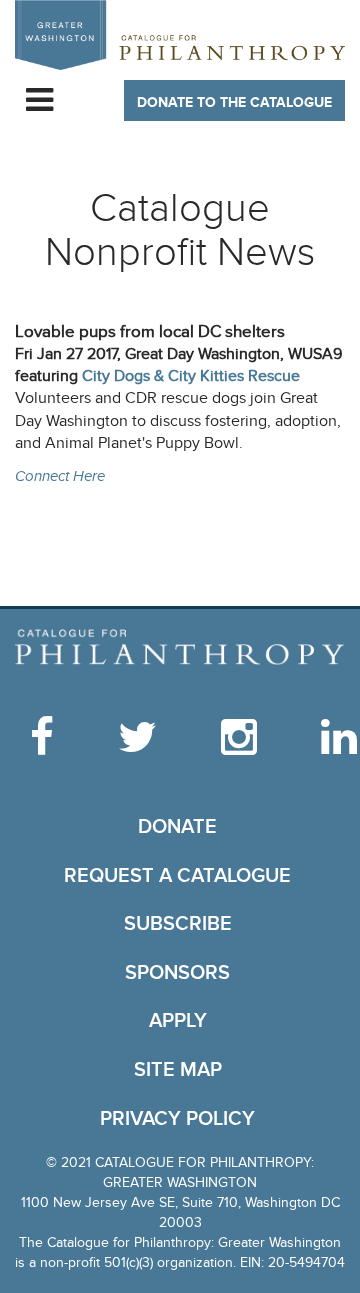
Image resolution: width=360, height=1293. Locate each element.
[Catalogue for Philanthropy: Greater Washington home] (180, 35)
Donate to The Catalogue (234, 102)
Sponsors (177, 973)
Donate (177, 827)
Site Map (178, 1070)
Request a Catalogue (177, 876)
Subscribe (178, 924)
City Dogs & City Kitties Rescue (191, 376)
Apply (178, 1021)
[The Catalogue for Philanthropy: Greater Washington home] (180, 648)
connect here (60, 476)
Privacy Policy (177, 1119)
